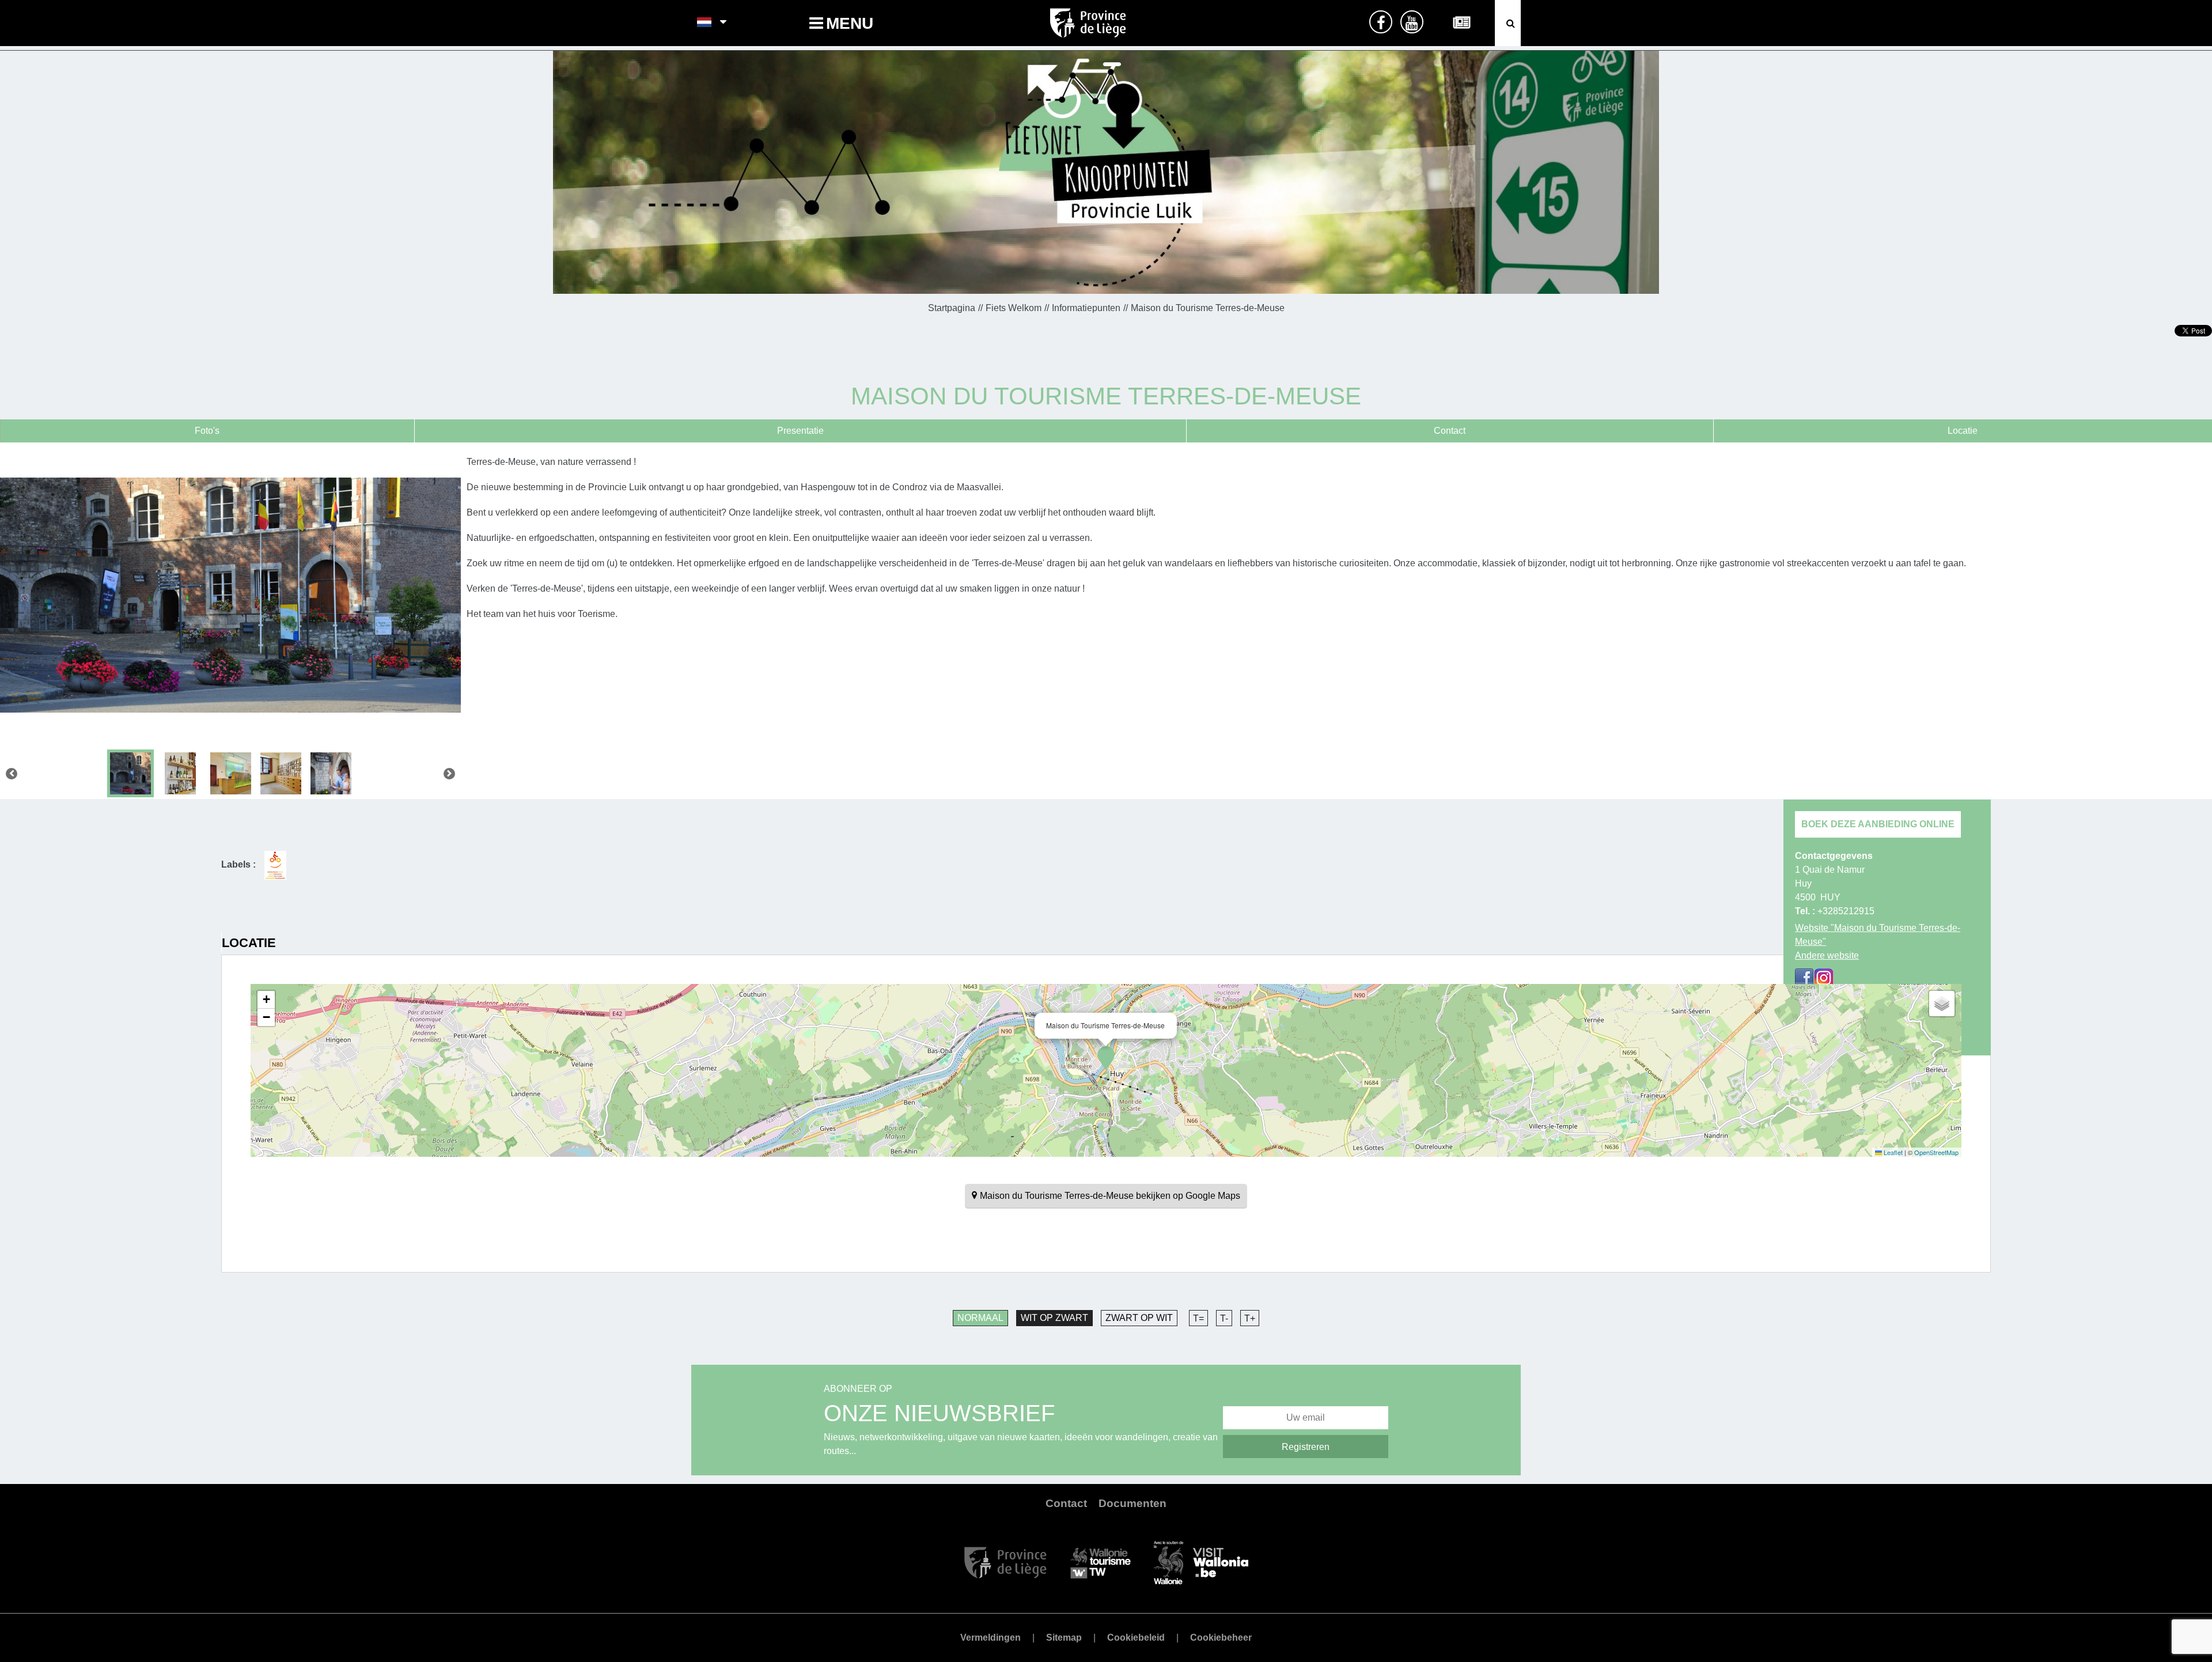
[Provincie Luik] (1005, 1562)
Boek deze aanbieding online (1878, 824)
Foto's (207, 431)
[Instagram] (1824, 978)
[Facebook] (1804, 978)
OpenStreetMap (1936, 1152)
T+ (1250, 1318)
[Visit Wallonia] (1201, 1562)
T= (1198, 1318)
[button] (1106, 1058)
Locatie (1963, 431)
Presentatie (800, 431)
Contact (1450, 431)
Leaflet (1892, 1152)
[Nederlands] (705, 23)
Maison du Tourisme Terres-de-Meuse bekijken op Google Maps (1110, 1196)
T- (1224, 1318)
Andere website (1827, 955)
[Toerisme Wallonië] (1101, 1562)
